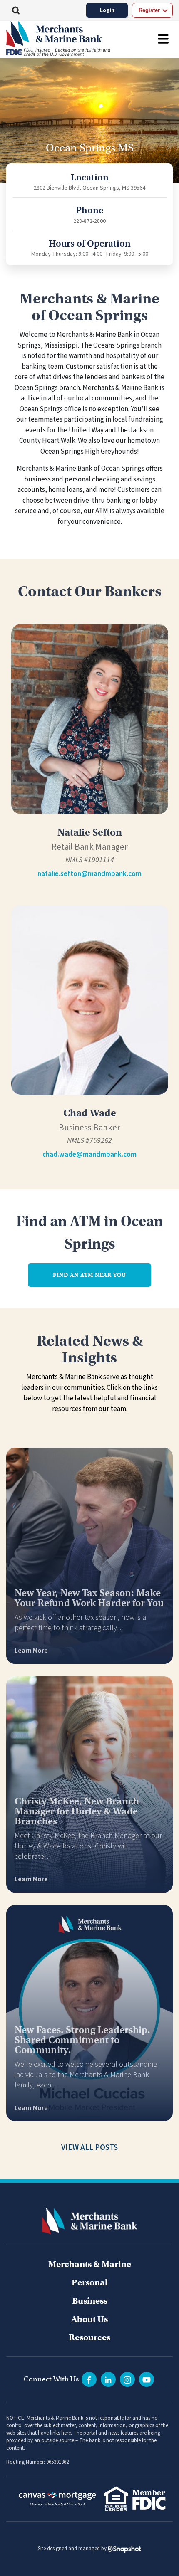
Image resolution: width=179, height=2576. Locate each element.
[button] (16, 10)
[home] (67, 34)
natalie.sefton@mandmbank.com (89, 874)
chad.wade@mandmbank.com (89, 1155)
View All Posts (89, 2148)
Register (149, 10)
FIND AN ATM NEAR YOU (89, 1275)
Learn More (31, 1651)
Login (107, 10)
